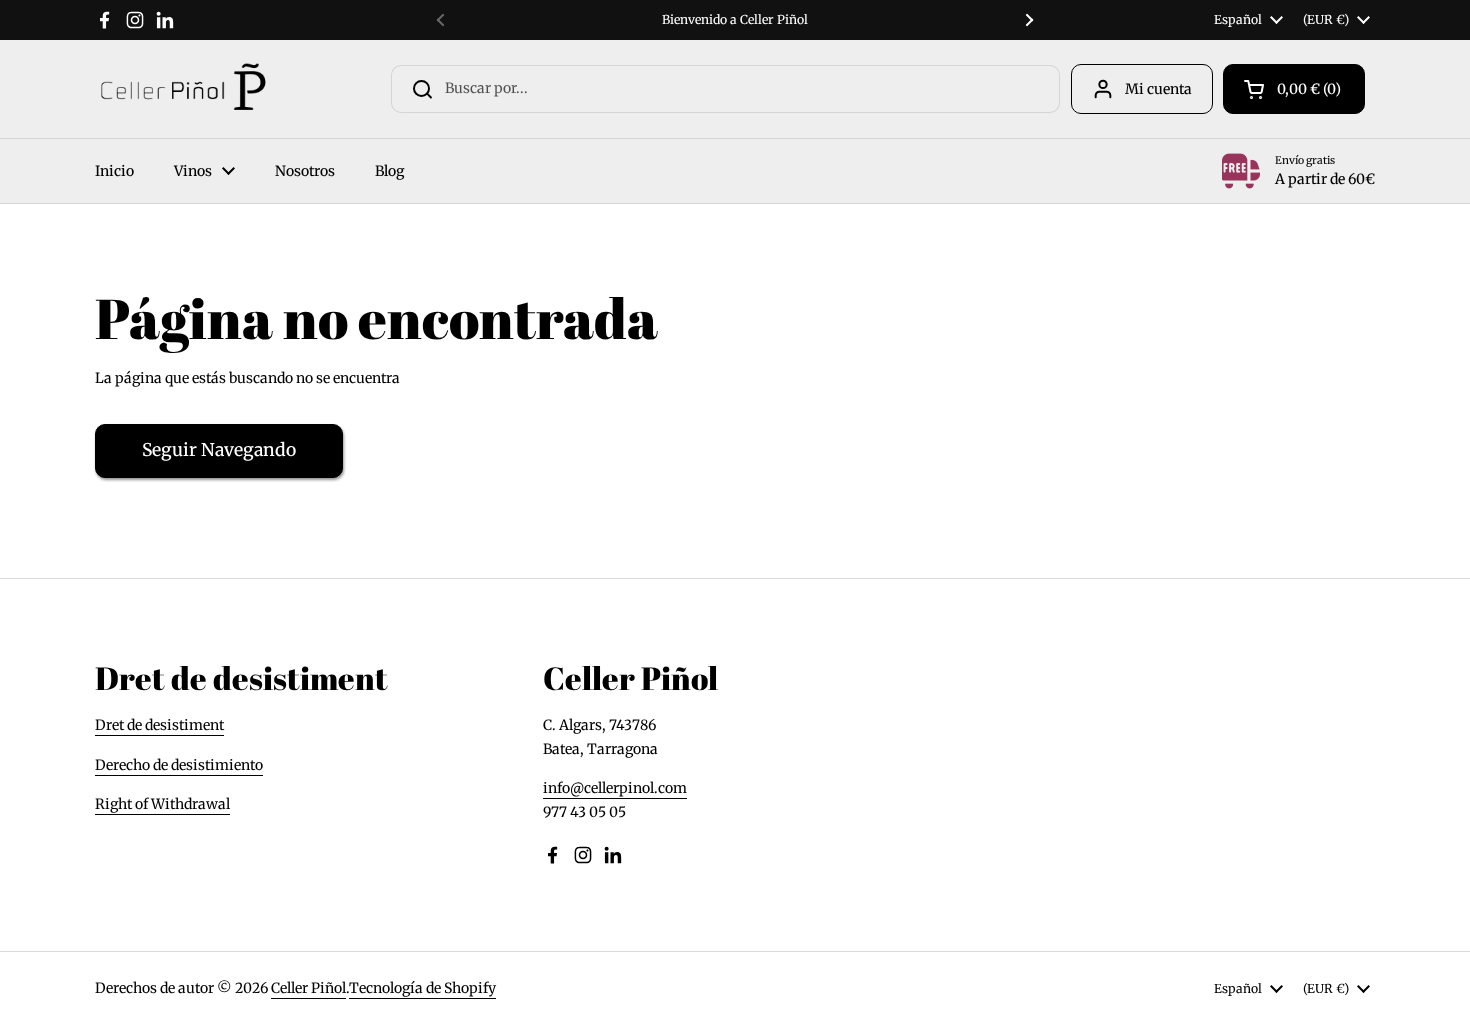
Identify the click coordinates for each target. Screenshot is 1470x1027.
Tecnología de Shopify (422, 988)
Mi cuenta (1158, 89)
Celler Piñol (308, 988)
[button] (1294, 89)
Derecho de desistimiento (179, 765)
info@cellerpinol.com (615, 788)
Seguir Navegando (219, 450)
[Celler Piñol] (182, 89)
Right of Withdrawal (162, 804)
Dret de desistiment (159, 725)
